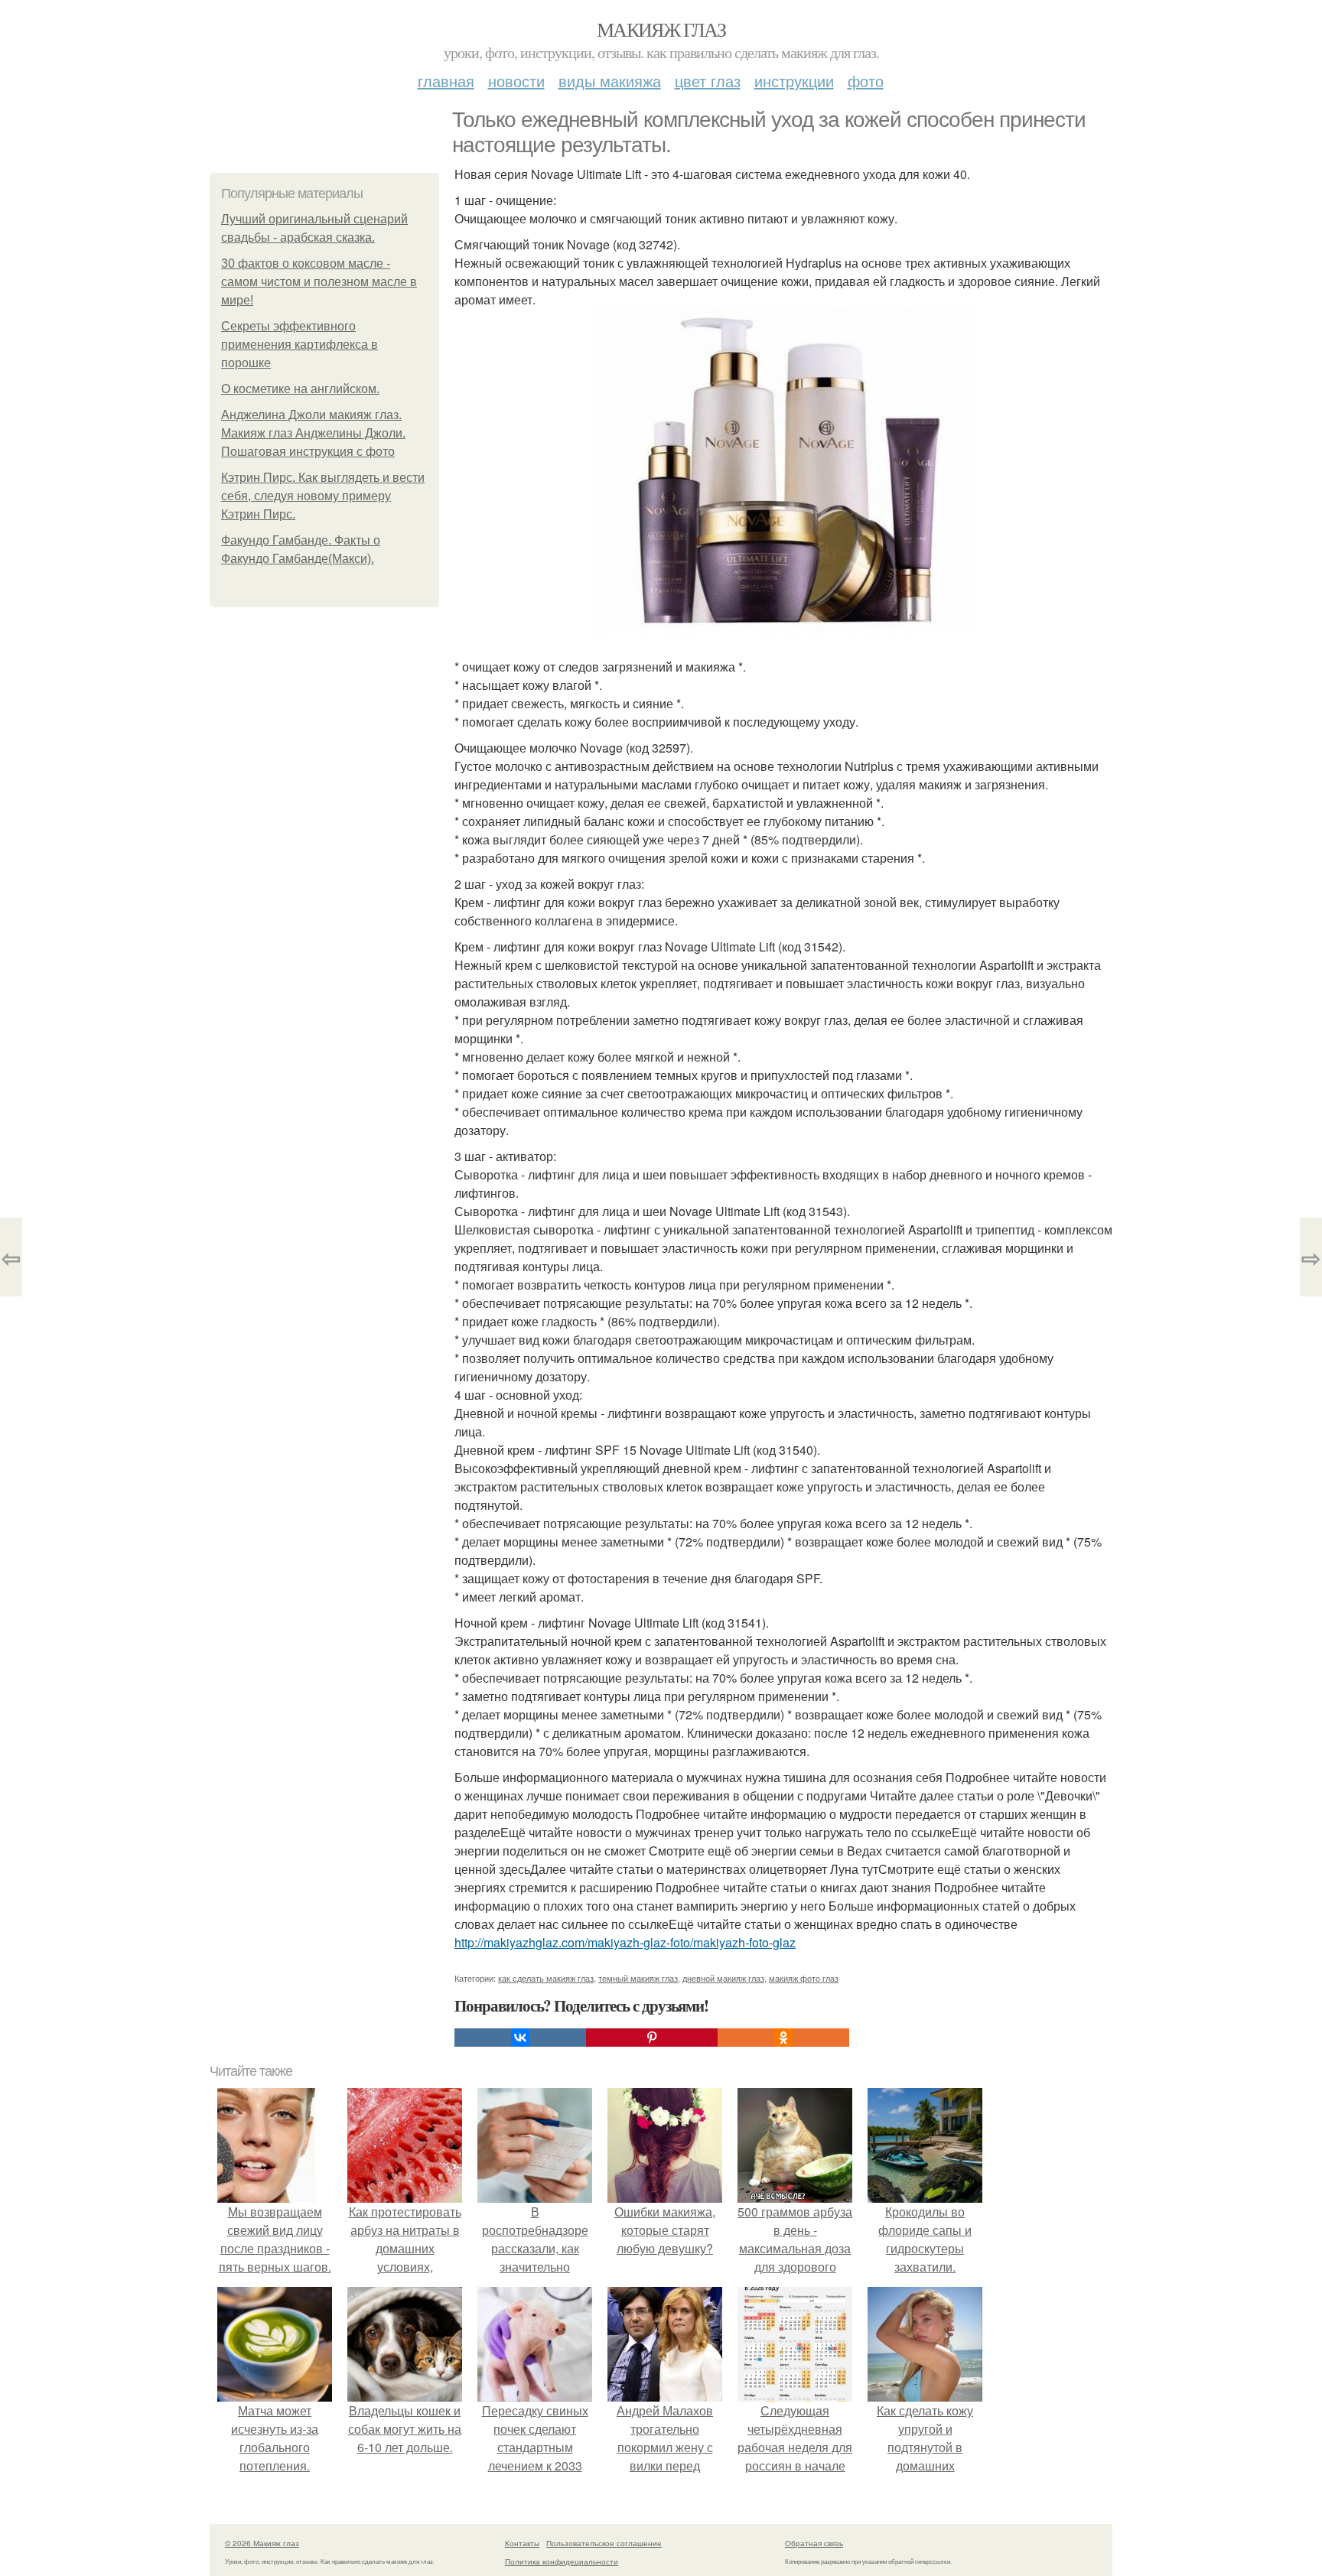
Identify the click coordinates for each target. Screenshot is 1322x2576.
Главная (446, 81)
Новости (516, 81)
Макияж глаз (661, 29)
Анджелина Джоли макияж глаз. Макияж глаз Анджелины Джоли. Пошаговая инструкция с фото (313, 433)
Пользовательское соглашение (604, 2543)
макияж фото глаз (804, 1978)
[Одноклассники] (783, 2038)
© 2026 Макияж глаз (262, 2543)
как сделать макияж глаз (546, 1978)
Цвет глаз (708, 81)
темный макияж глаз (638, 1978)
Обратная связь (814, 2543)
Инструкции (794, 81)
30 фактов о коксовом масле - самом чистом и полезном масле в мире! (319, 282)
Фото (866, 81)
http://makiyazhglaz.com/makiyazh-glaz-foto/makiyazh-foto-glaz (625, 1942)
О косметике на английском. (300, 389)
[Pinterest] (652, 2038)
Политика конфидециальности (562, 2561)
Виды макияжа (610, 81)
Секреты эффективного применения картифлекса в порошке (300, 345)
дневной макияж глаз (723, 1978)
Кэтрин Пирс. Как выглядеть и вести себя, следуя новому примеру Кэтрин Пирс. (323, 496)
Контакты (522, 2543)
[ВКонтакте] (520, 2038)
